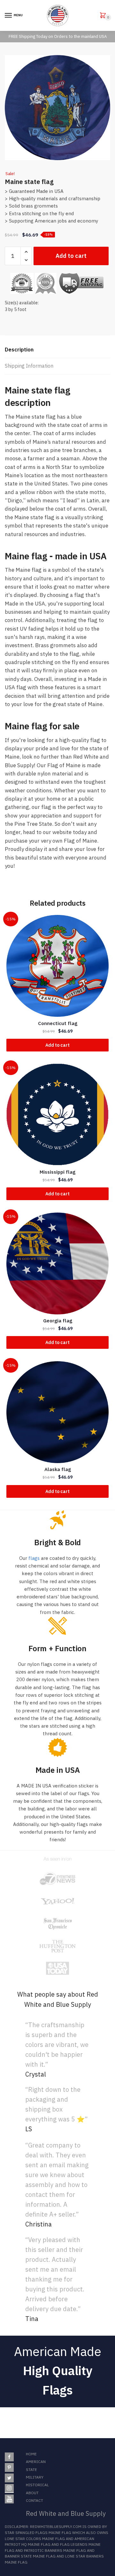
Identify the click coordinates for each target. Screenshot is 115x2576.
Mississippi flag (57, 1172)
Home (31, 2454)
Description (19, 350)
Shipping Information (29, 366)
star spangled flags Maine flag (38, 2533)
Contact (34, 2500)
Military (35, 2477)
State (31, 2470)
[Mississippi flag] (57, 1115)
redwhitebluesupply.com (56, 2526)
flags (34, 1558)
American (36, 2462)
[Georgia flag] (57, 1263)
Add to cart (71, 256)
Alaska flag (58, 1469)
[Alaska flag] (57, 1412)
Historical (37, 2485)
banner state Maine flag (30, 2556)
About (32, 2493)
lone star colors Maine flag (35, 2539)
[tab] (57, 350)
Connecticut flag (58, 1023)
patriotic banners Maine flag (55, 2550)
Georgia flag (58, 1321)
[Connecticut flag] (57, 966)
